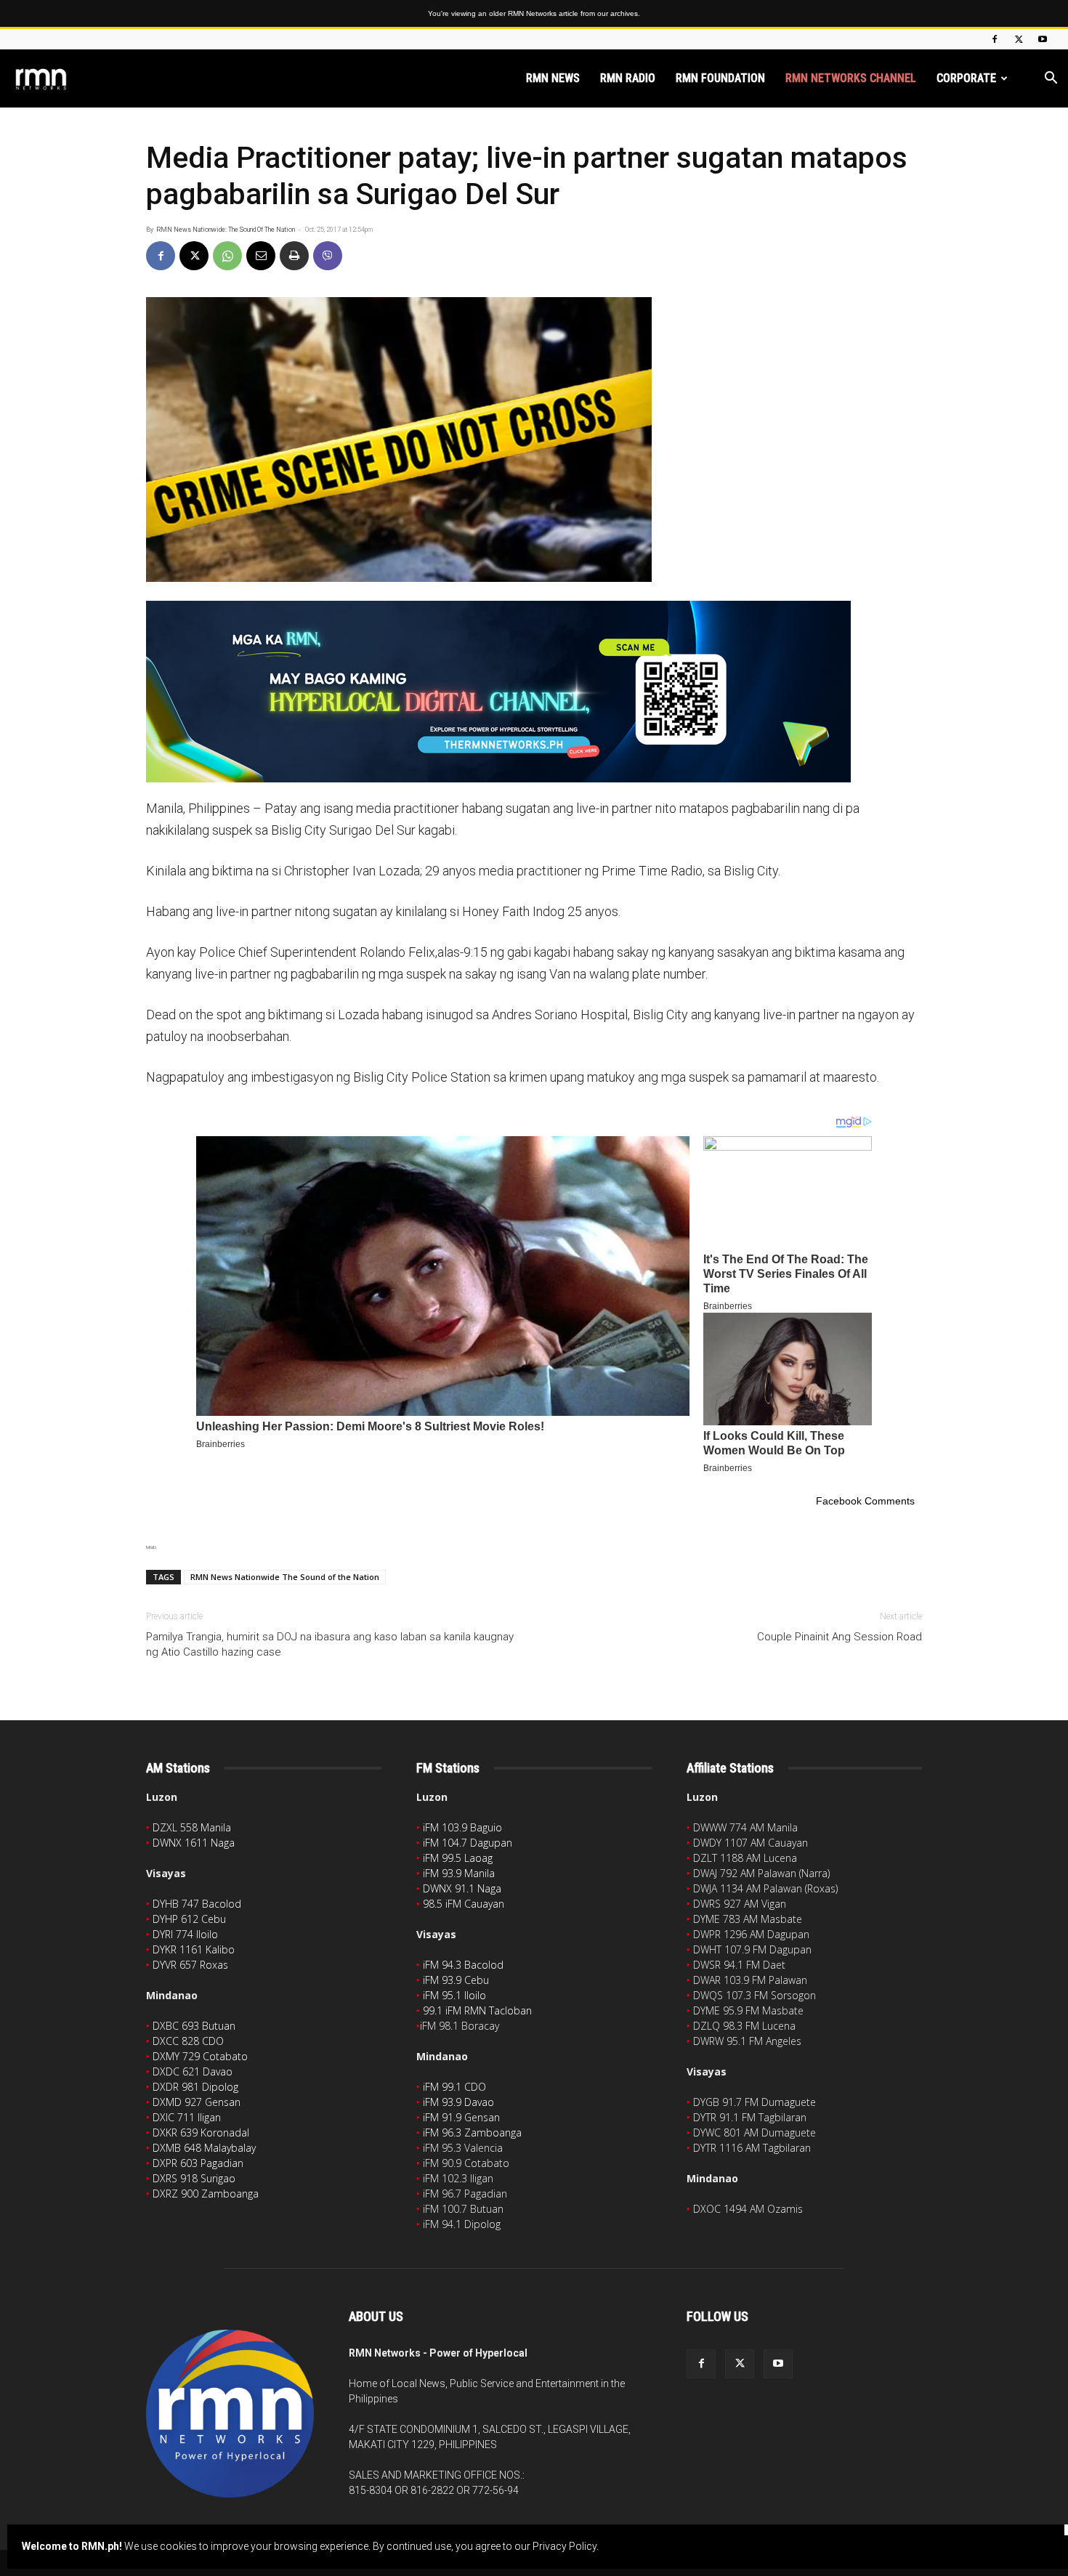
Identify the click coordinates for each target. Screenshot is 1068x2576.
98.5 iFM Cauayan (464, 1904)
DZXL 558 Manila (192, 1827)
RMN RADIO (628, 78)
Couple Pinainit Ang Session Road (840, 1637)
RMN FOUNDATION (720, 78)
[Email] (261, 256)
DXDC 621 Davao (193, 2071)
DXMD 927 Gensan (197, 2102)
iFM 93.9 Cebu (456, 1980)
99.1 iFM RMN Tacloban (477, 2010)
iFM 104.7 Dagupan (468, 1843)
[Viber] (328, 256)
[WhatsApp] (227, 256)
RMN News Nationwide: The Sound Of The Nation (226, 230)
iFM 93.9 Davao (458, 2102)
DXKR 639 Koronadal (201, 2133)
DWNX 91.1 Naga (462, 1888)
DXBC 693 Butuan (194, 2026)
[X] (1019, 39)
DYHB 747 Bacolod (197, 1904)
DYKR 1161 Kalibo (194, 1949)
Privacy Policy (565, 2546)
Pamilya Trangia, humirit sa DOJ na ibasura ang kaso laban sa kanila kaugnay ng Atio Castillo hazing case (330, 1644)
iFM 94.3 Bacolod (463, 1965)
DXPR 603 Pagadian (198, 2163)
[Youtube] (1043, 39)
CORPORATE (966, 78)
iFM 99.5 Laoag (458, 1858)
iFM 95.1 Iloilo (454, 1995)
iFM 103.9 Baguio (462, 1827)
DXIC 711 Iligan (187, 2117)
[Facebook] (995, 39)
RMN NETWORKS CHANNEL (851, 78)
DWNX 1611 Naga (194, 1843)
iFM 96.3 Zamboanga (472, 2133)
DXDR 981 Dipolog (195, 2087)
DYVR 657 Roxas (190, 1965)
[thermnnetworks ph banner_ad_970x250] (534, 692)
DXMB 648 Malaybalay (204, 2148)
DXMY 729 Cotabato (200, 2056)
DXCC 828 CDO (188, 2041)
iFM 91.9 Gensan (461, 2117)
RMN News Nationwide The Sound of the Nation (285, 1577)
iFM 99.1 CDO (454, 2087)
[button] (1051, 80)
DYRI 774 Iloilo (185, 1934)
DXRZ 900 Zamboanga (206, 2194)
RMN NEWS (553, 78)
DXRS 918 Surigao (194, 2178)
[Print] (294, 256)
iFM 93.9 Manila (459, 1873)
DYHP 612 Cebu (189, 1919)
